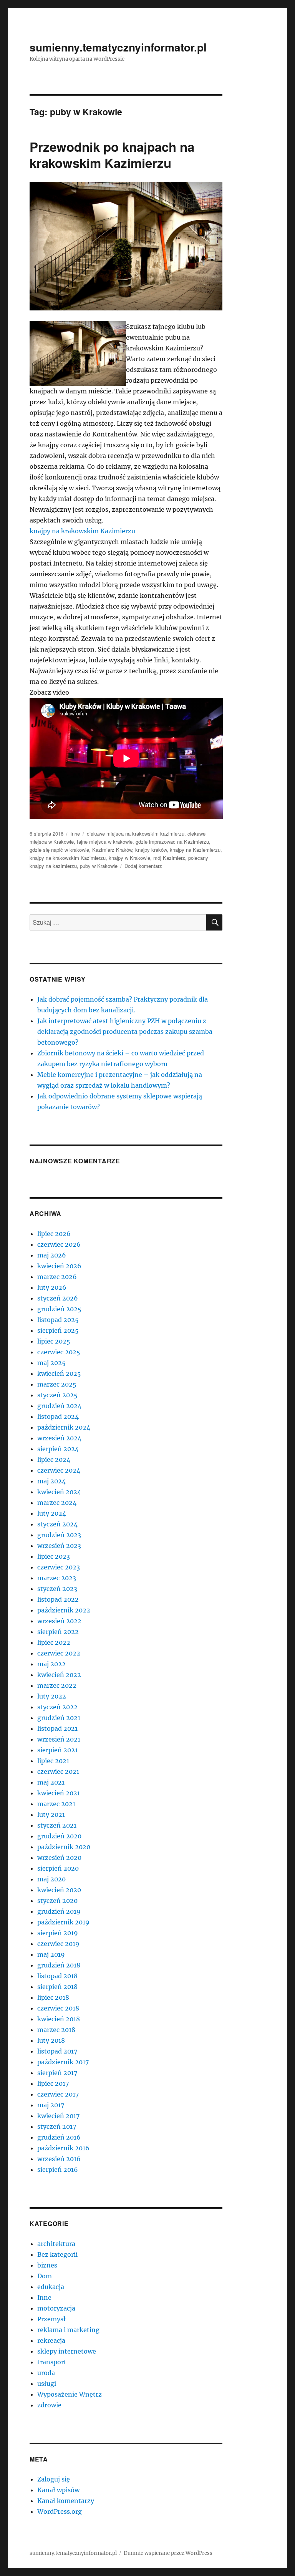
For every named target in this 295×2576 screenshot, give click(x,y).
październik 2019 (63, 1922)
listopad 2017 (57, 2051)
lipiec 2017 (53, 2083)
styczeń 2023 (57, 1589)
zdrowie (49, 2405)
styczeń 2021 (57, 1825)
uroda (46, 2373)
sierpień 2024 (58, 1449)
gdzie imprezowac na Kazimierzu (172, 842)
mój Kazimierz (169, 858)
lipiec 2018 (53, 1997)
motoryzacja (56, 2308)
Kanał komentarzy (66, 2501)
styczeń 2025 (57, 1395)
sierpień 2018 (57, 1987)
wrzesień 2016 (59, 2159)
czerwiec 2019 (58, 1944)
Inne (75, 834)
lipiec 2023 (54, 1556)
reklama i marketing (68, 2330)
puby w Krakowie (99, 866)
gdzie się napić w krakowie (59, 850)
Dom (45, 2276)
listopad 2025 (58, 1320)
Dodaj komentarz (143, 866)
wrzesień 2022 (59, 1621)
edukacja (51, 2287)
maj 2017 (51, 2105)
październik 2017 (63, 2062)
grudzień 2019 (59, 1911)
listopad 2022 (58, 1599)
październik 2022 (64, 1610)
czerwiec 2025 (59, 1352)
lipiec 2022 (54, 1642)
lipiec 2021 (53, 1761)
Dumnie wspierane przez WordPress (168, 2553)
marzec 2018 (56, 2030)
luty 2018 (51, 2040)
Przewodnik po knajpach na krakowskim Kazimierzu (112, 155)
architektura (56, 2244)
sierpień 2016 (58, 2170)
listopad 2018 (57, 1976)
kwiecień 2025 (59, 1373)
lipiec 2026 (54, 1234)
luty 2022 (52, 1696)
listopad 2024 (58, 1417)
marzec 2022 (57, 1685)
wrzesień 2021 (59, 1739)
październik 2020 (64, 1847)
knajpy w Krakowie (129, 858)
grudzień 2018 (59, 1965)
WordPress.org (60, 2511)
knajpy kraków (151, 850)
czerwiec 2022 (59, 1653)
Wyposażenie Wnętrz (70, 2394)
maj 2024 (51, 1481)
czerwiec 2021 (58, 1772)
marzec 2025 (57, 1384)
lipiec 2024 (54, 1460)
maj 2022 (51, 1664)
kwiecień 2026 (59, 1266)
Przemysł (51, 2319)
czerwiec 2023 (59, 1567)
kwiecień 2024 (59, 1492)
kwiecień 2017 (58, 2116)
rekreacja (51, 2340)
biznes (47, 2265)
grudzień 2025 (59, 1309)
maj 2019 (51, 1954)
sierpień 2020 (58, 1868)
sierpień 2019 (58, 1933)
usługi (47, 2384)
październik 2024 (64, 1427)
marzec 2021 (56, 1804)
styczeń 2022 (57, 1707)
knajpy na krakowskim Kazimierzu (82, 531)
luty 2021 (51, 1815)
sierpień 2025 (58, 1330)
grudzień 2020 (59, 1836)
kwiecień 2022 (59, 1675)
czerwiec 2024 (59, 1470)
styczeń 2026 (58, 1298)
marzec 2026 (57, 1277)
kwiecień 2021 (59, 1793)
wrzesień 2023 (59, 1546)
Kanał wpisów (58, 2490)
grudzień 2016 (59, 2137)
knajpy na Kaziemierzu (195, 850)
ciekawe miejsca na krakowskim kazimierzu (136, 834)
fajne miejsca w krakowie (105, 842)
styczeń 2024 (57, 1524)
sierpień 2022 (58, 1632)
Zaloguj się (54, 2479)
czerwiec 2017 (58, 2094)
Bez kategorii (57, 2254)
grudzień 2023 (59, 1535)
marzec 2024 (57, 1503)
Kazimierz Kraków (112, 850)
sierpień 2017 (57, 2073)
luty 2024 (52, 1513)
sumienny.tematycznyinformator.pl (118, 47)
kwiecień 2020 (59, 1890)
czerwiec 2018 (58, 2008)
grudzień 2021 (59, 1718)
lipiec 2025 (54, 1341)
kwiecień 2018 (59, 2019)
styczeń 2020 (57, 1901)
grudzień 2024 (59, 1406)
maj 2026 (52, 1255)
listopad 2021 (57, 1728)
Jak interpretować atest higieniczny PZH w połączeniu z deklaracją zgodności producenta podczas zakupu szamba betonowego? (125, 1032)
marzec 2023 (57, 1578)
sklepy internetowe (67, 2351)
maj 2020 (51, 1879)
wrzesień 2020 (59, 1858)
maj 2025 (51, 1363)
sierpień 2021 (57, 1750)
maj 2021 (51, 1782)
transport (52, 2362)
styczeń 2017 (57, 2126)
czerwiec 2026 (59, 1244)
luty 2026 (52, 1287)
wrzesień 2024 (59, 1438)
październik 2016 (63, 2148)
